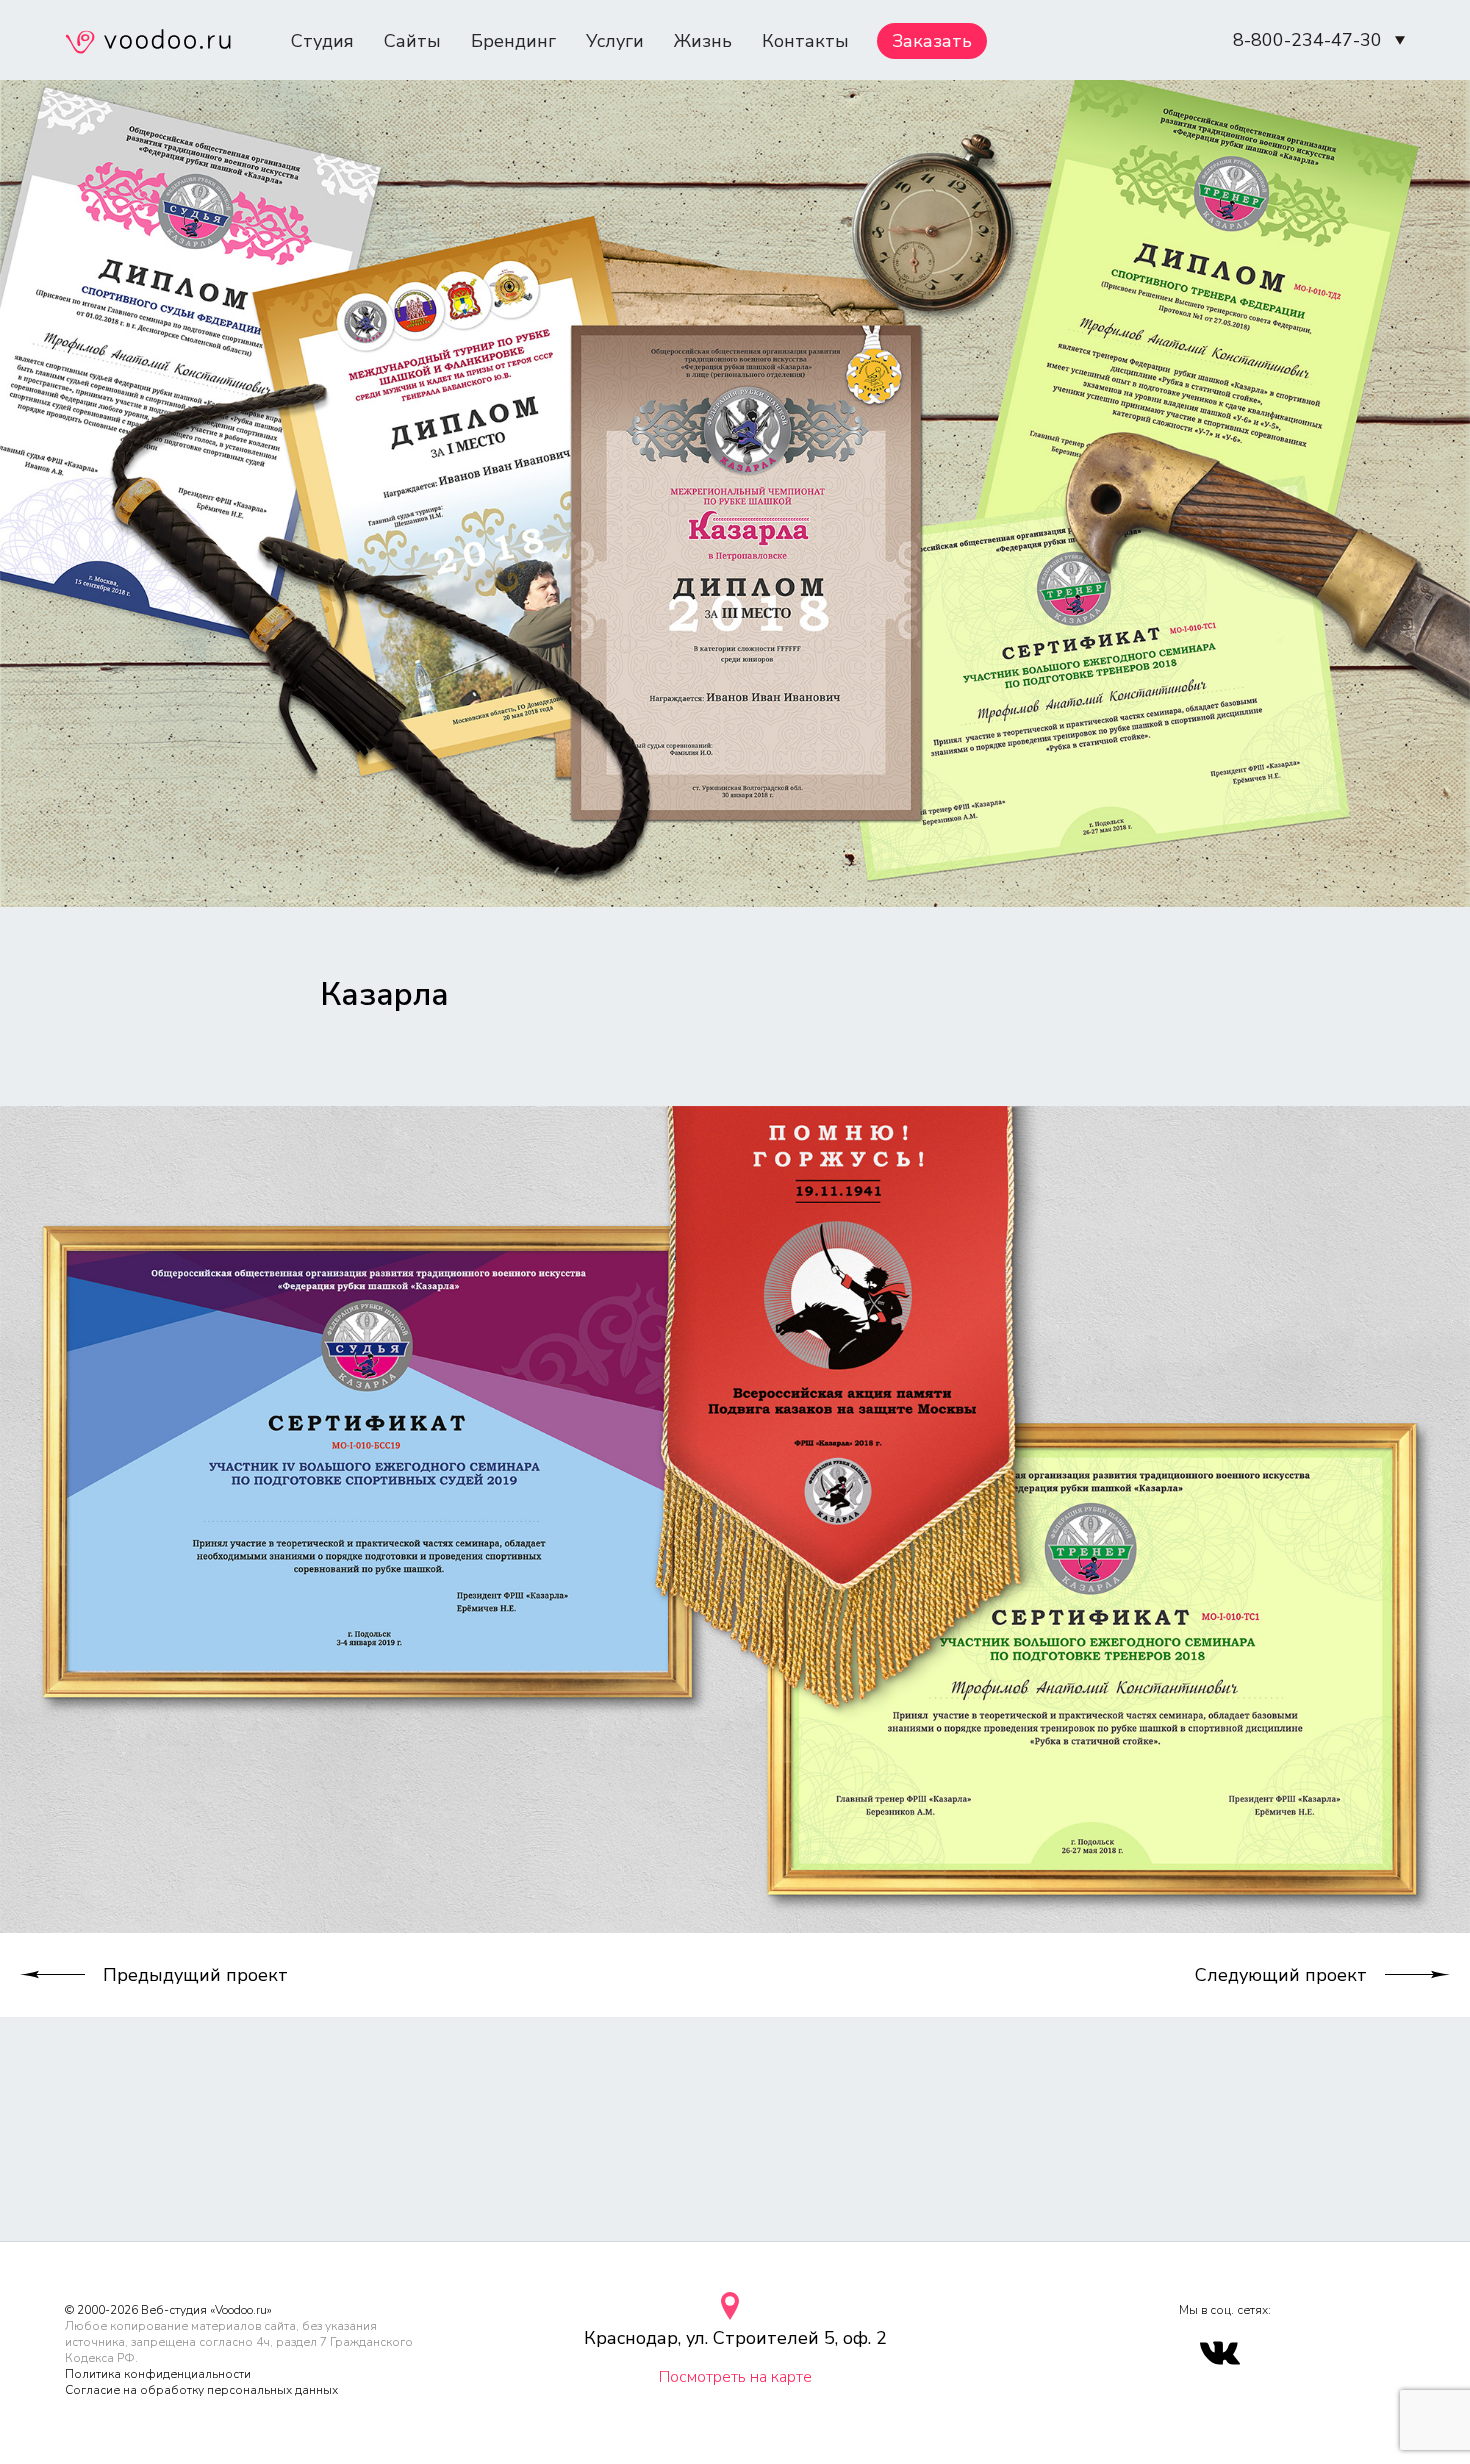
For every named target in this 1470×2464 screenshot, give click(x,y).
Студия (322, 41)
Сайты (412, 41)
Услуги (615, 41)
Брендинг (513, 41)
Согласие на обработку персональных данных (201, 2390)
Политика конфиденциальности (158, 2374)
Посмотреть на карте (735, 2377)
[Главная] (148, 44)
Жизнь (703, 41)
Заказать (932, 41)
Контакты (805, 41)
